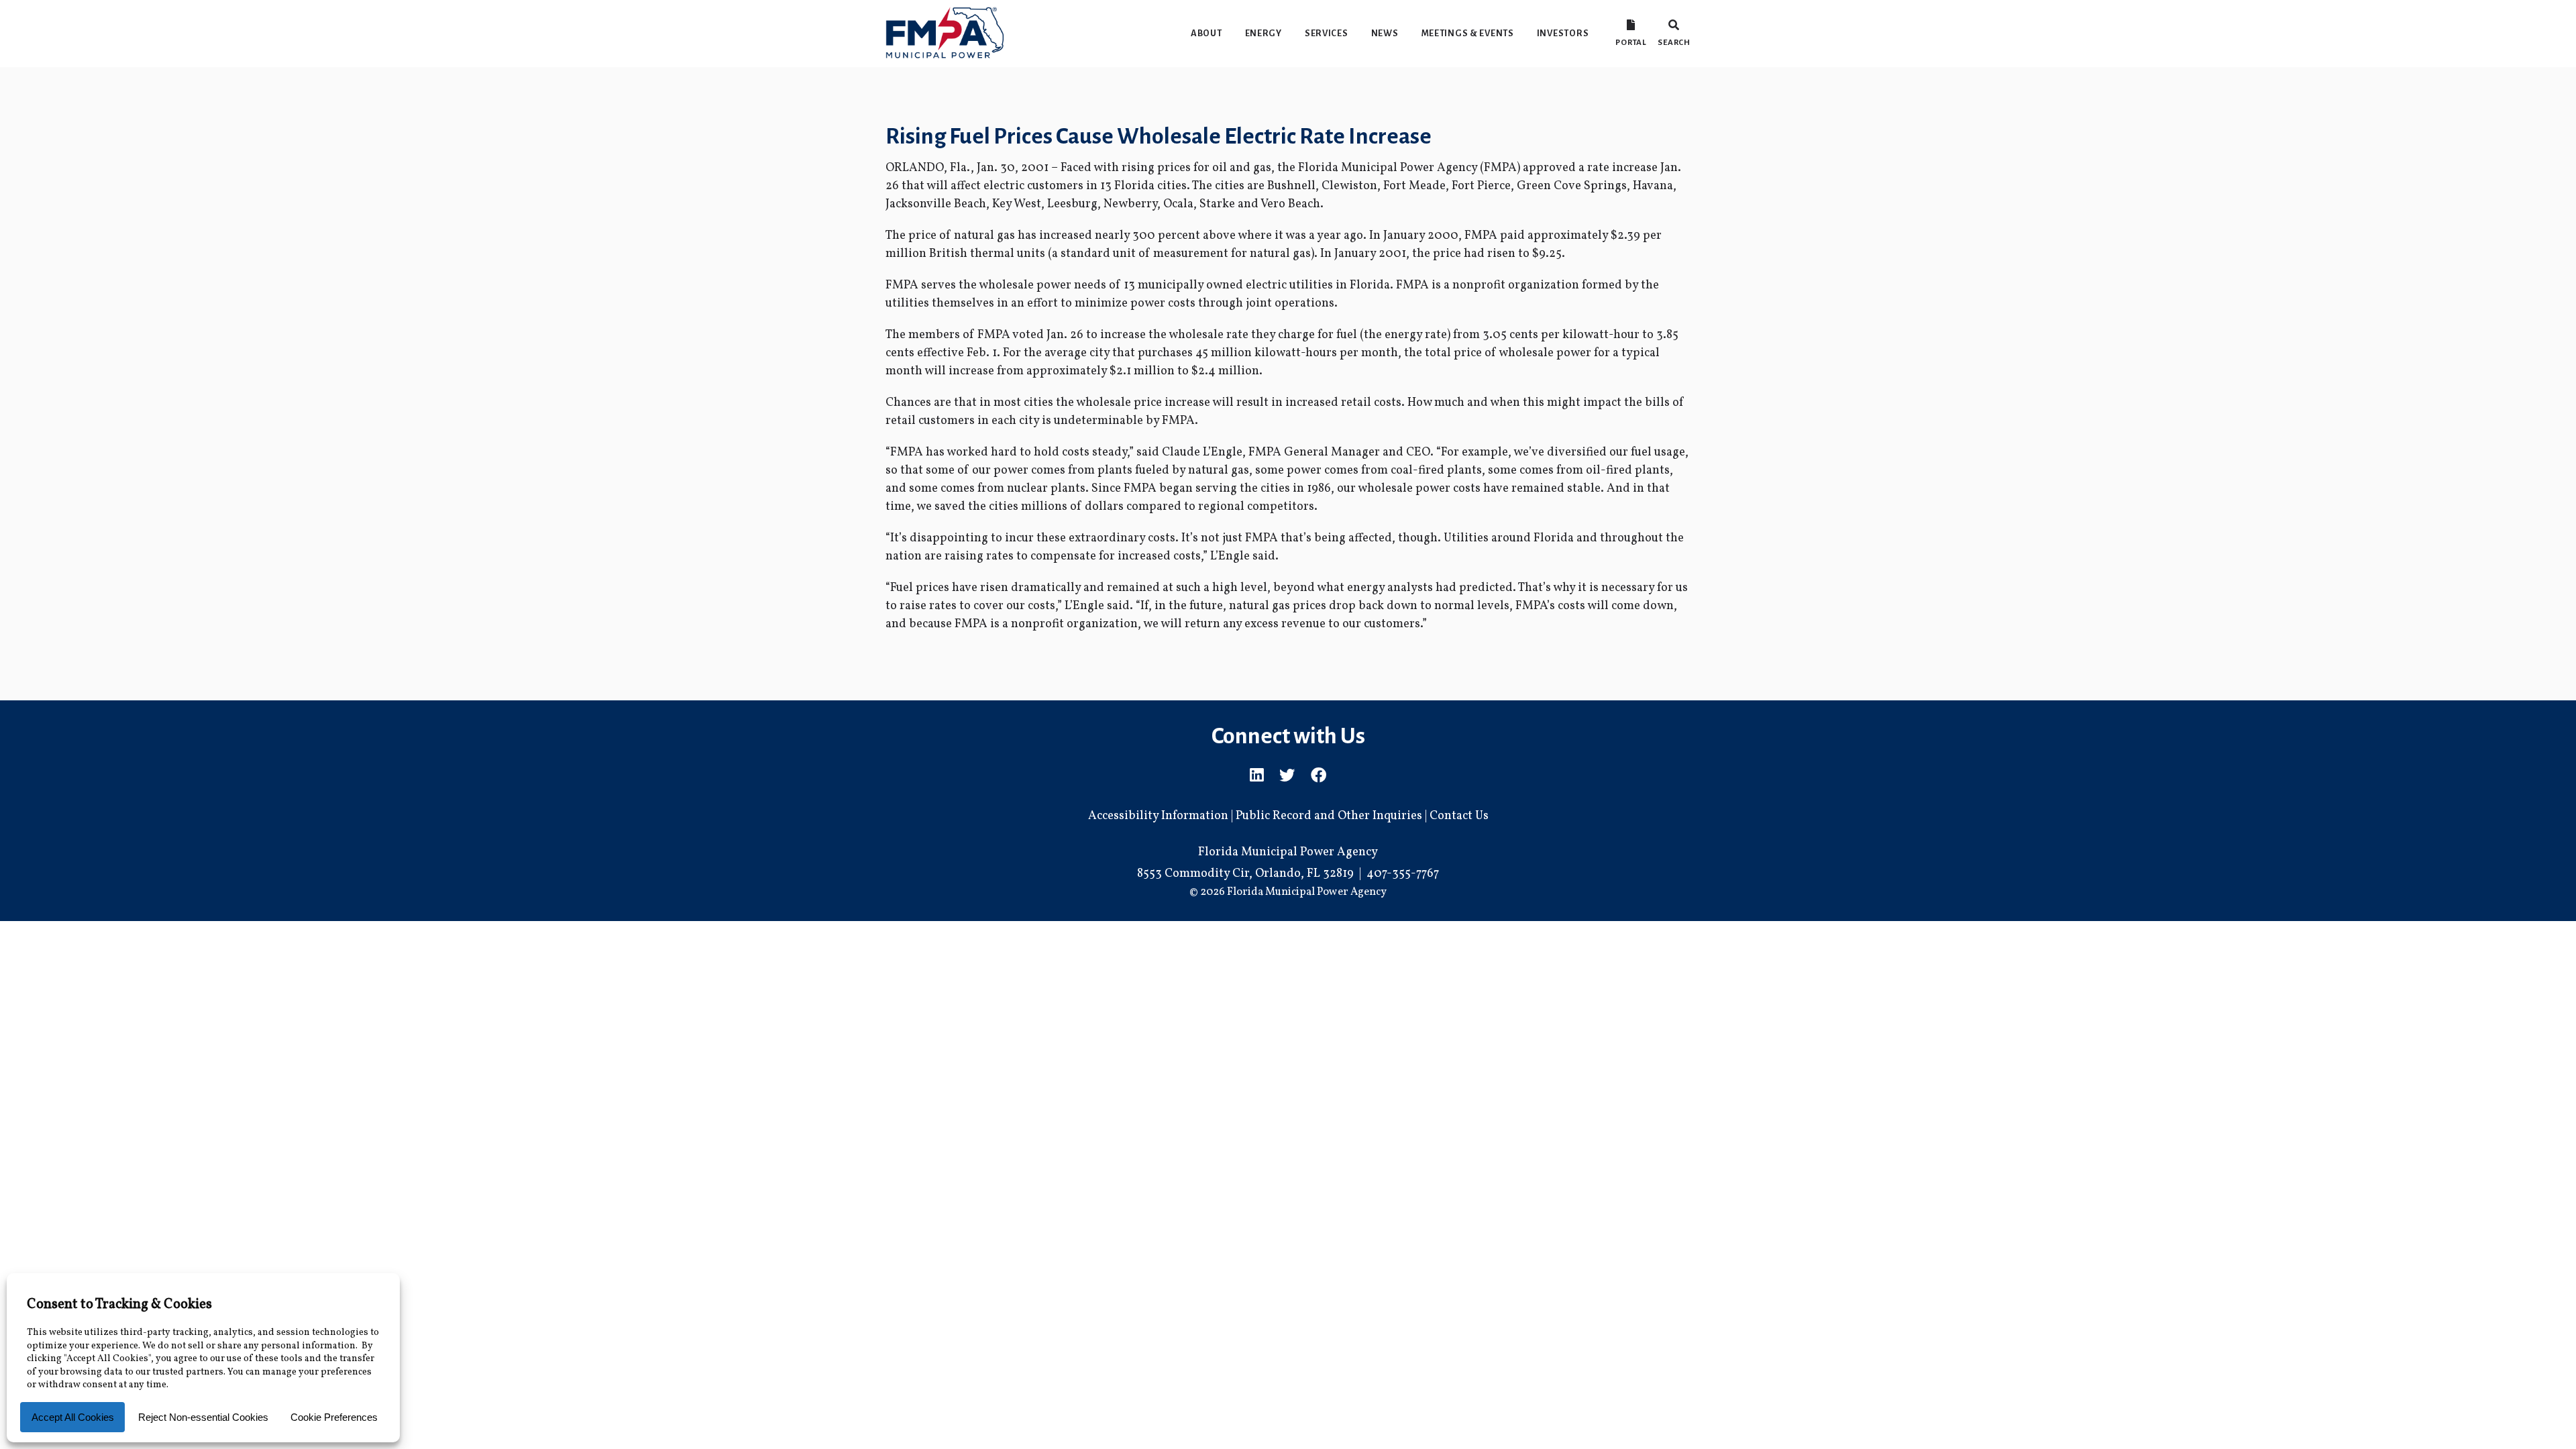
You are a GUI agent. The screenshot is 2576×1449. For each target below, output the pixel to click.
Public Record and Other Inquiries (1329, 816)
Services (1327, 33)
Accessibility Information (1158, 816)
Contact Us (1459, 816)
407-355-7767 (1403, 874)
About (1206, 33)
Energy (1264, 33)
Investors (1563, 33)
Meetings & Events (1468, 33)
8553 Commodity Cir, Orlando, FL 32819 (1245, 874)
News (1385, 33)
